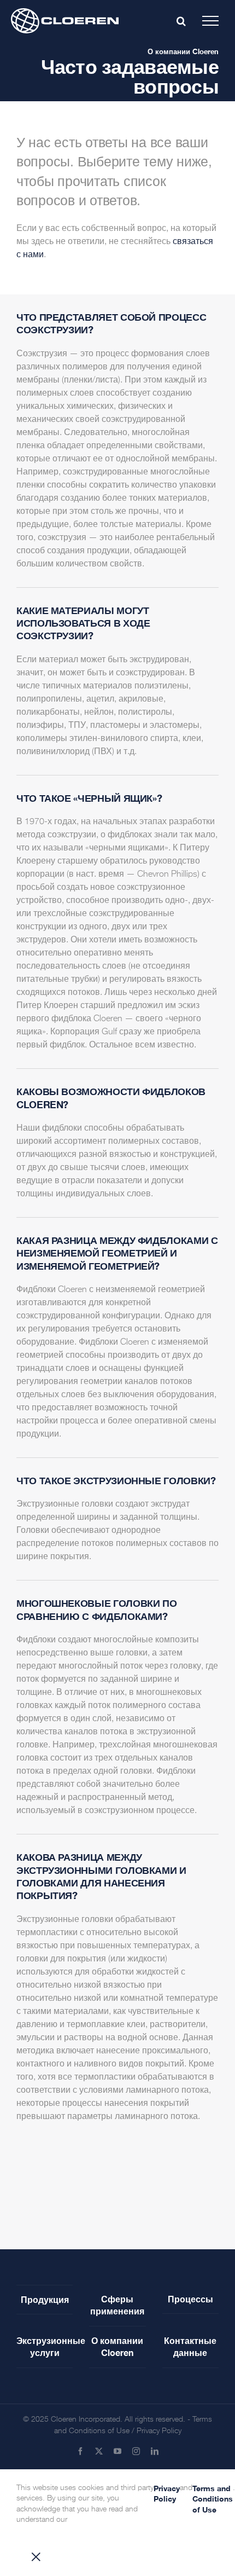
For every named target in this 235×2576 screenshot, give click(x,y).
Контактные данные (190, 2346)
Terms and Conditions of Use (213, 2499)
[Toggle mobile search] (181, 21)
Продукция (45, 2299)
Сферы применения (117, 2305)
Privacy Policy (159, 2431)
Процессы (190, 2299)
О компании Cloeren (183, 51)
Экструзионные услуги (45, 2346)
